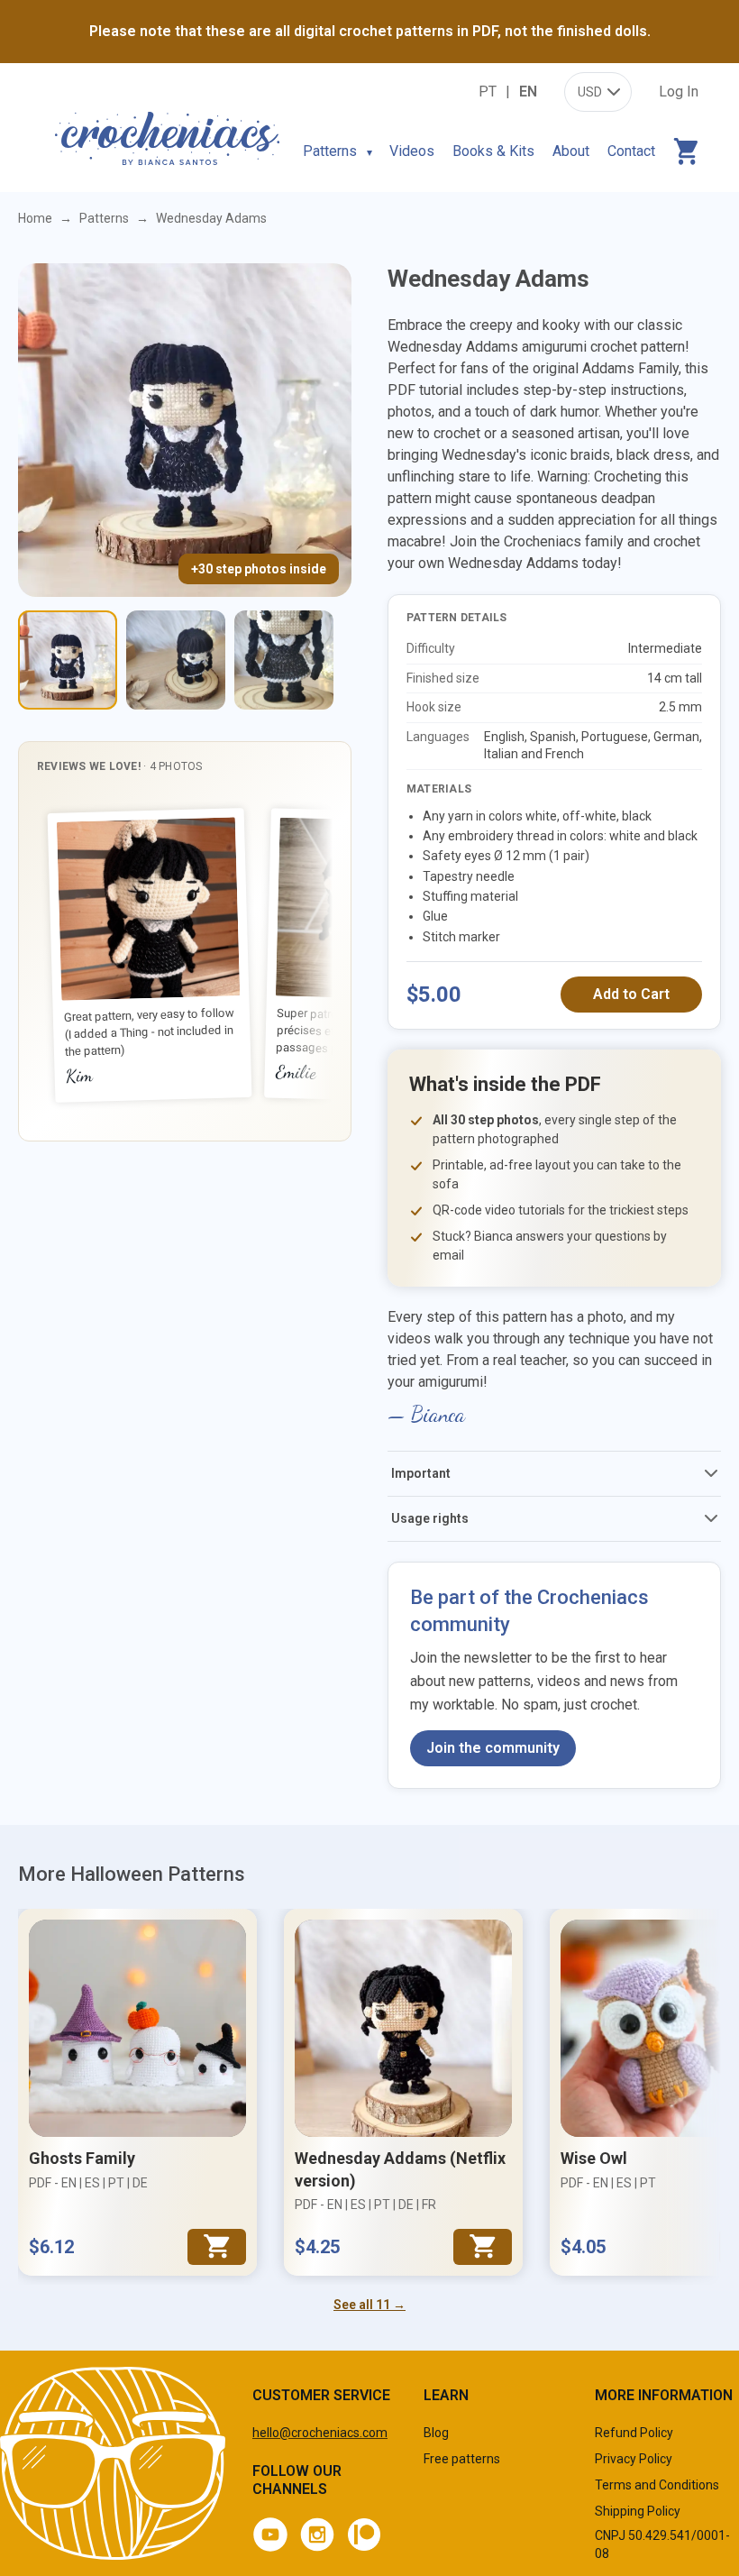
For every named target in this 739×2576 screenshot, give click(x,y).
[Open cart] (686, 151)
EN (528, 92)
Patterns (330, 151)
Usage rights (430, 1518)
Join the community (493, 1748)
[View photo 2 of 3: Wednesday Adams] (176, 660)
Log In (679, 92)
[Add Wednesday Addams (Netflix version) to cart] (483, 2247)
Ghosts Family (82, 2158)
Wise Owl (594, 2158)
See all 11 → (369, 2305)
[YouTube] (270, 2535)
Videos (412, 151)
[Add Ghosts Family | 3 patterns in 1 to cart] (217, 2247)
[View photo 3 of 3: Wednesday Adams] (284, 660)
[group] (185, 956)
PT (488, 92)
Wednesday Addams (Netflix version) (400, 2169)
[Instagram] (317, 2535)
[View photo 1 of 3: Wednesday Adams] (68, 660)
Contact (631, 151)
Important (421, 1473)
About (571, 151)
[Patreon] (364, 2535)
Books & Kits (493, 151)
